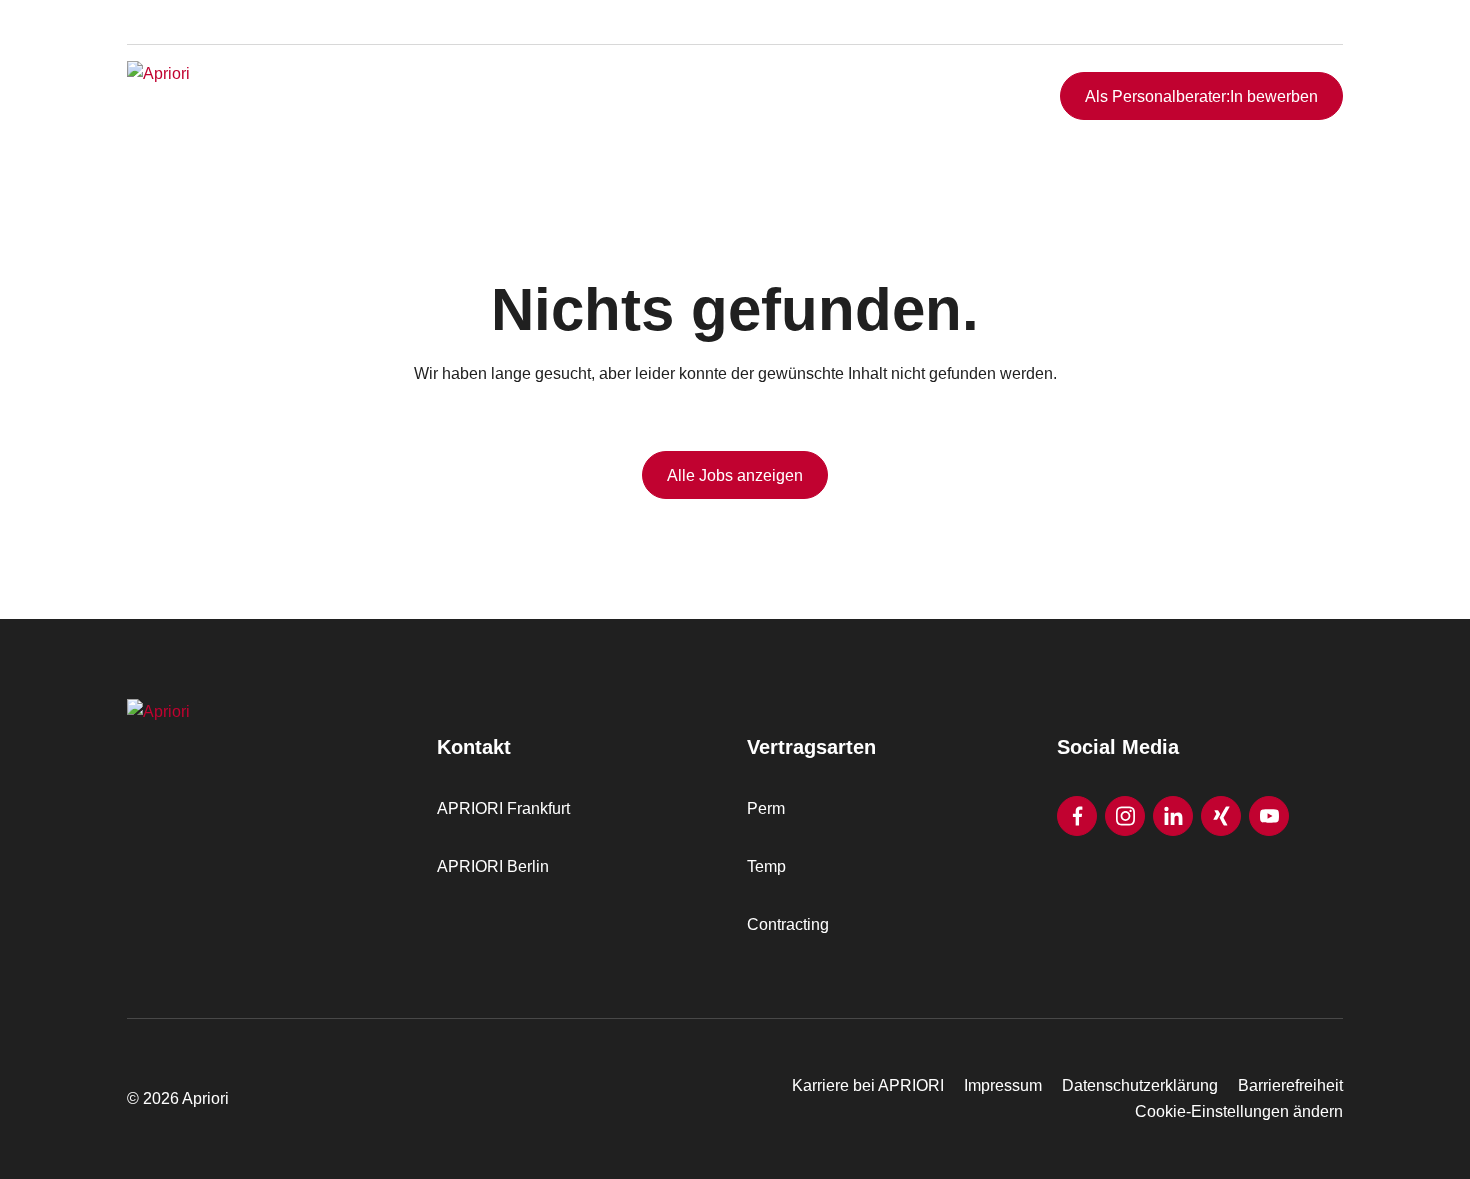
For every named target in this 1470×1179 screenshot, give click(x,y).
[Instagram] (1125, 816)
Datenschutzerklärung (1140, 1085)
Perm (766, 808)
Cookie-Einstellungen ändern (1239, 1111)
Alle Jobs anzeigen (735, 475)
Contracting (788, 924)
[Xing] (1221, 816)
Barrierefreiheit (1290, 1085)
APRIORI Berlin (493, 866)
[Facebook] (1077, 816)
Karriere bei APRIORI (868, 1085)
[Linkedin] (1173, 816)
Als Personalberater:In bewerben (1201, 96)
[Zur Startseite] (252, 96)
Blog (1297, 43)
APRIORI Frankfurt (503, 808)
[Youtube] (1269, 816)
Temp (766, 866)
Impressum (1003, 1085)
